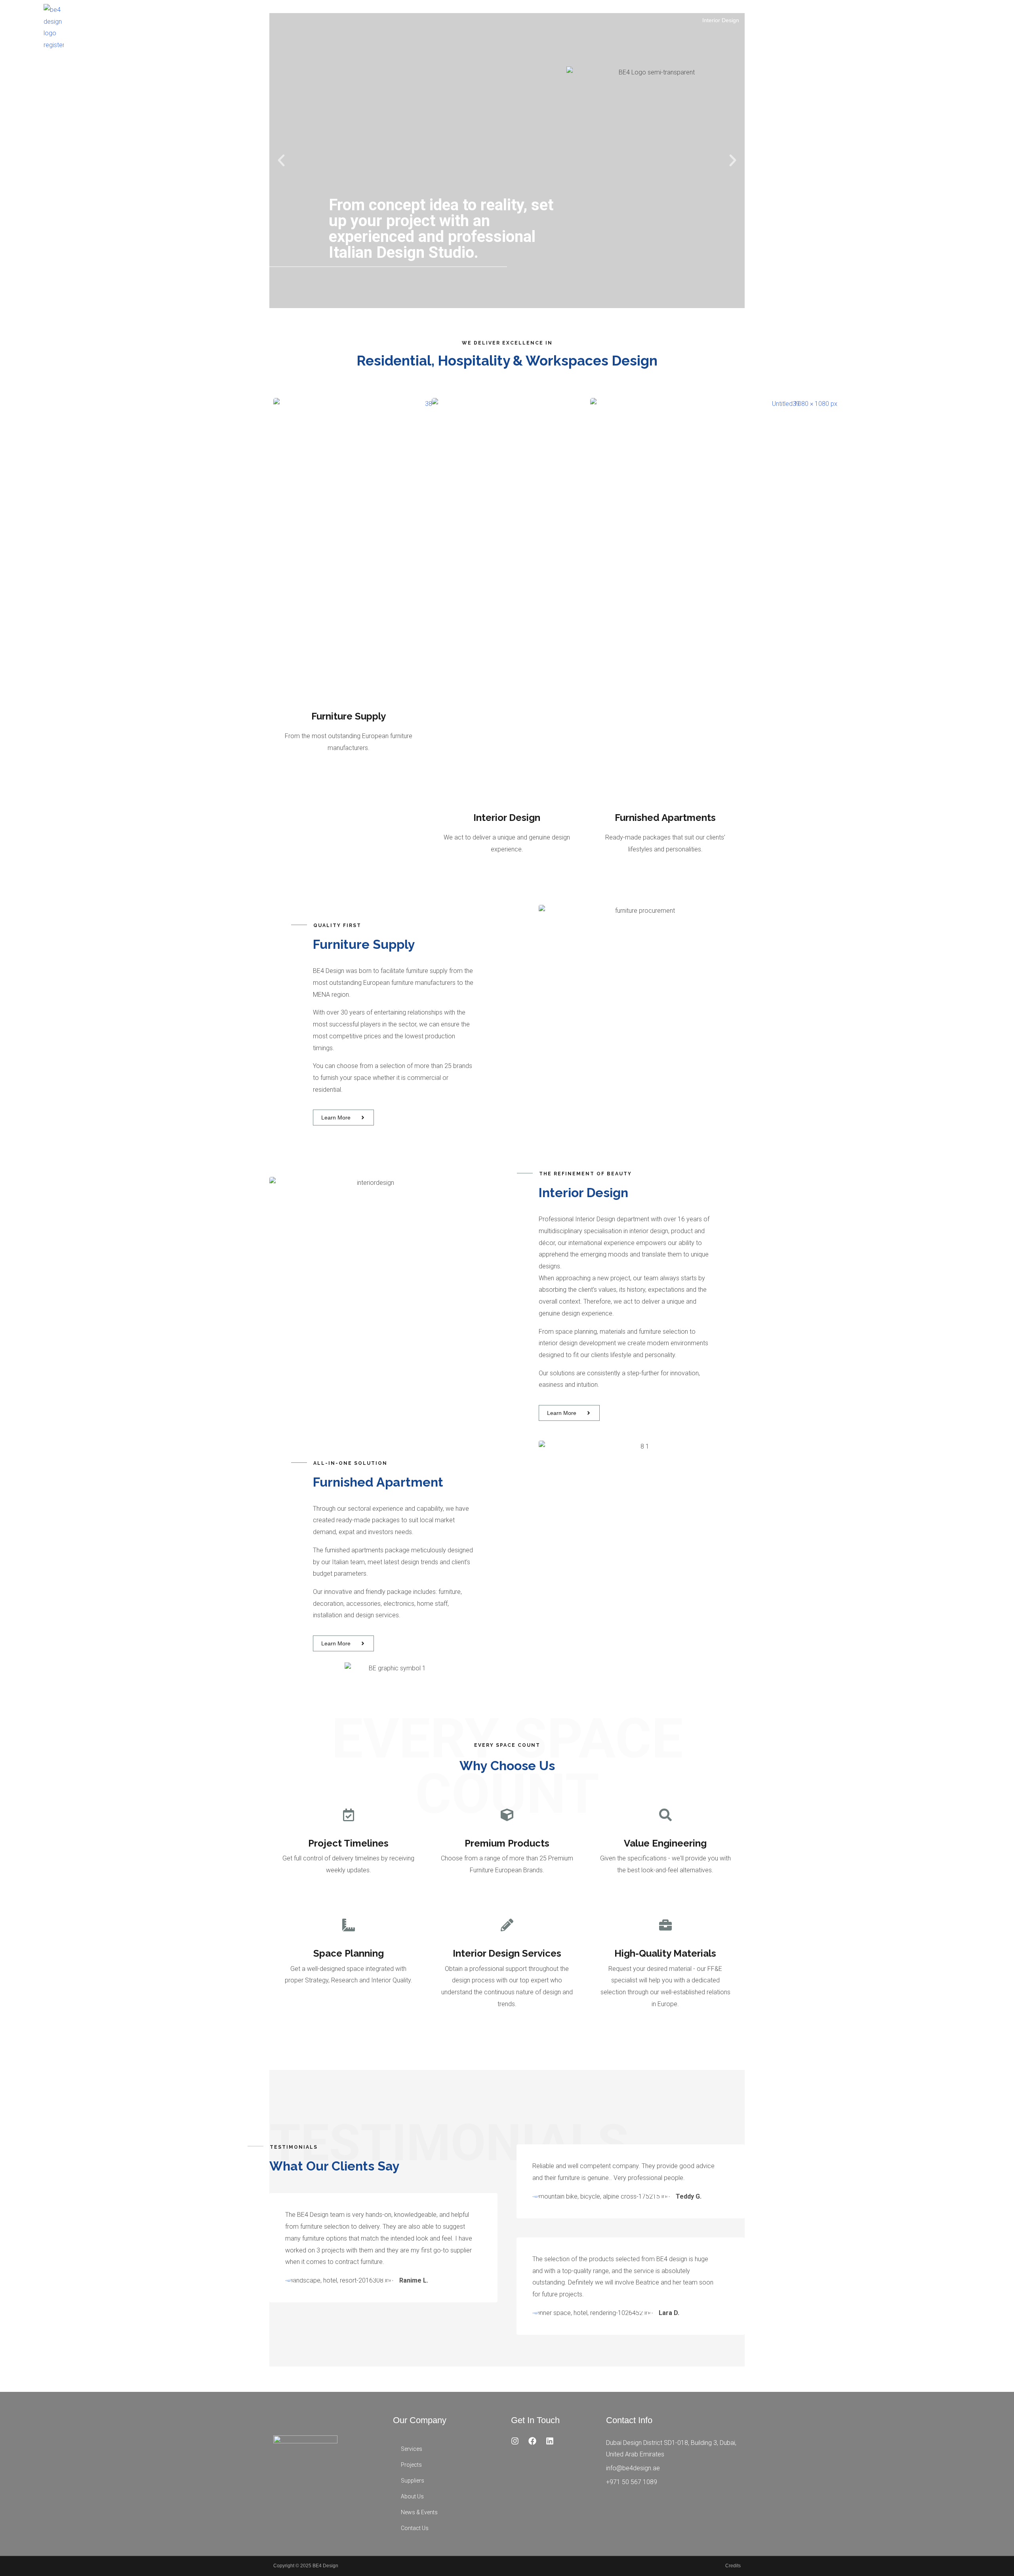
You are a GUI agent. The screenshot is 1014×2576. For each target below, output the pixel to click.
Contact (984, 20)
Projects (875, 20)
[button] (281, 160)
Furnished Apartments (827, 20)
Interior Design (721, 20)
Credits (733, 2566)
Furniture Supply (769, 20)
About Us (906, 20)
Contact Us (415, 2528)
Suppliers (413, 2481)
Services (412, 2449)
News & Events (946, 20)
